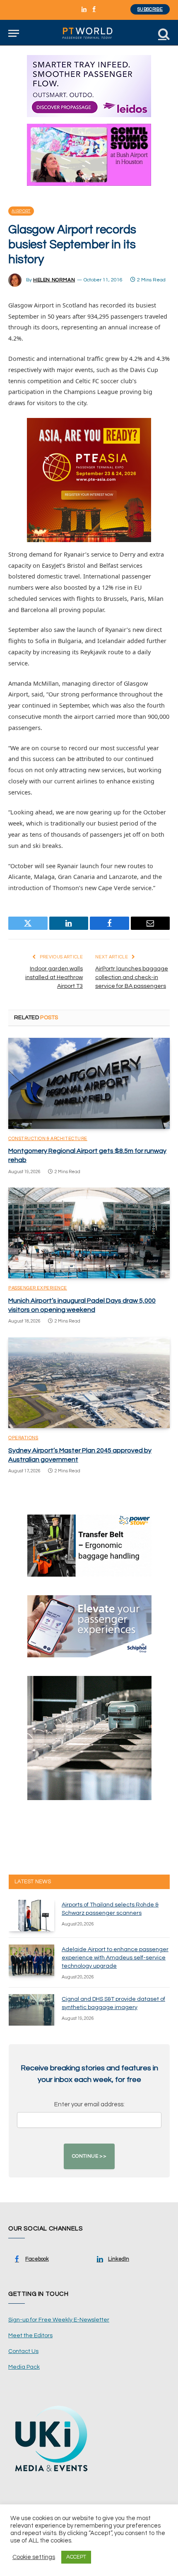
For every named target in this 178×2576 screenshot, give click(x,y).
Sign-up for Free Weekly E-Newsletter (59, 2320)
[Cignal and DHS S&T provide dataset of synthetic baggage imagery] (31, 2010)
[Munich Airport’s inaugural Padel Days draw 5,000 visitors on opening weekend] (89, 1233)
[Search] (163, 33)
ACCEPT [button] (76, 2557)
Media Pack (24, 2367)
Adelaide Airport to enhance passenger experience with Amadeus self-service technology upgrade (115, 1958)
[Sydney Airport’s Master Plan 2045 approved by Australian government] (89, 1383)
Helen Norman (54, 280)
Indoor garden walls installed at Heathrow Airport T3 (54, 977)
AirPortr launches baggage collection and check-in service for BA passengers (132, 977)
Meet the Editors (30, 2336)
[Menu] (14, 33)
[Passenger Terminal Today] (89, 33)
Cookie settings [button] (34, 2557)
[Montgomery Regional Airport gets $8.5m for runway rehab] (89, 1083)
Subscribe (150, 9)
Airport (21, 211)
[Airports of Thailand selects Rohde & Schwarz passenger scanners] (31, 1916)
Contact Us (23, 2351)
